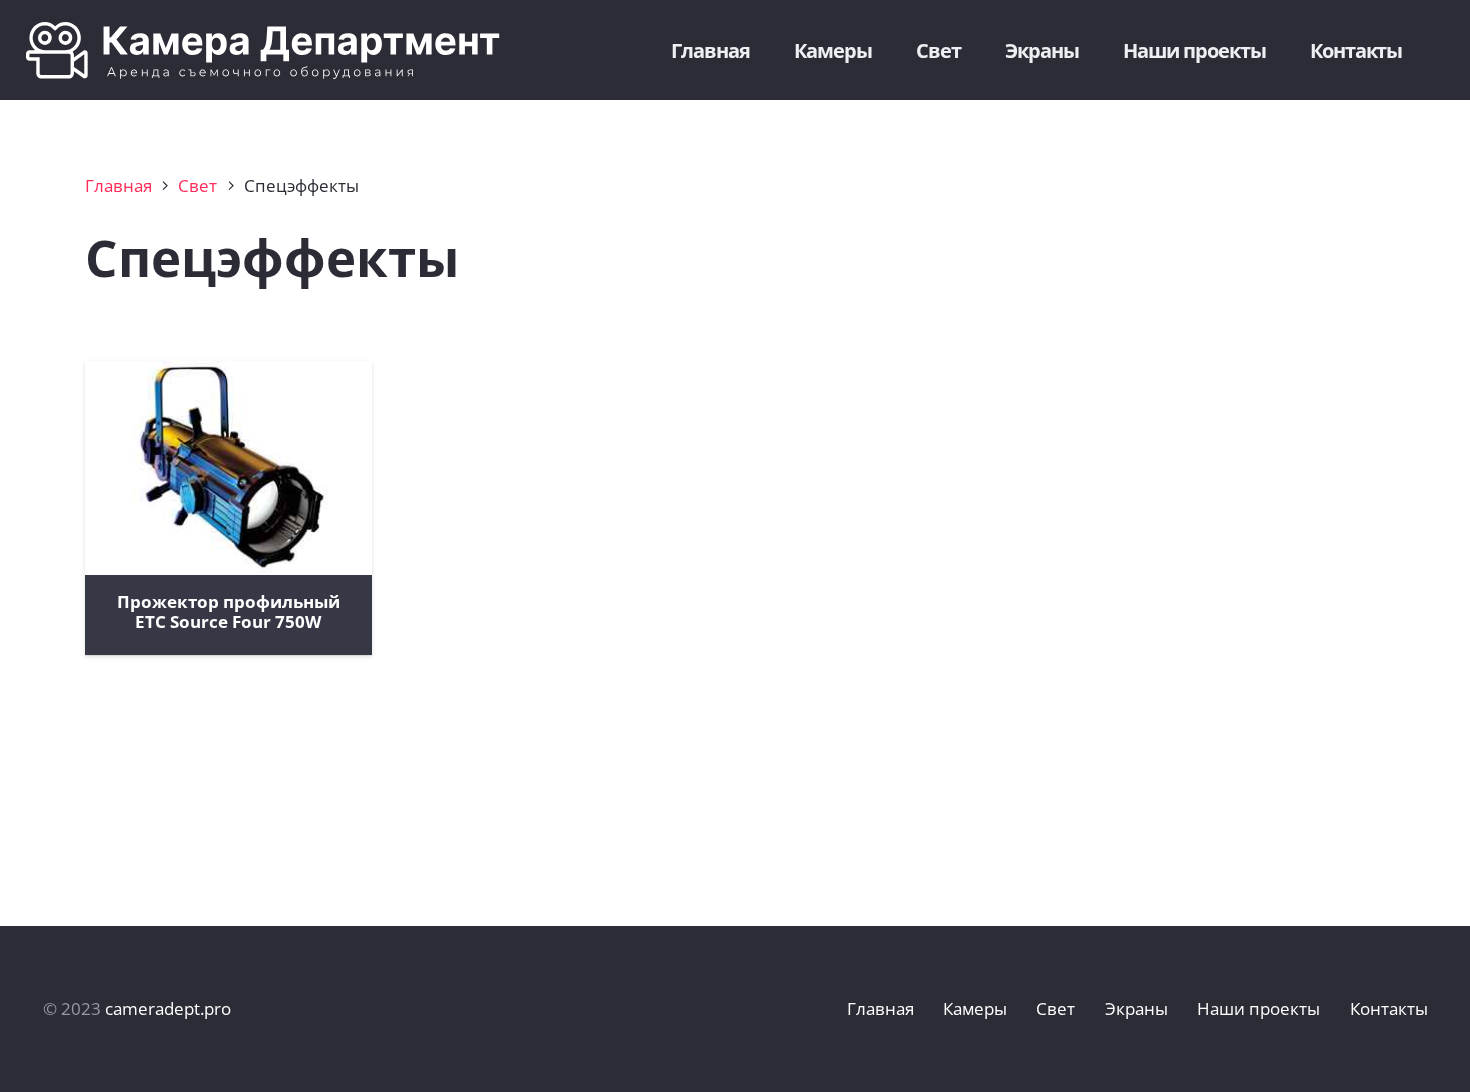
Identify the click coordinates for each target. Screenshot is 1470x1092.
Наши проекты (1258, 1008)
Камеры (975, 1008)
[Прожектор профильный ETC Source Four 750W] (228, 468)
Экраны (1136, 1008)
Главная (118, 185)
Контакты (1389, 1008)
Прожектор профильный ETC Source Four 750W (228, 611)
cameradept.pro (168, 1008)
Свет (197, 185)
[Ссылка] (280, 50)
